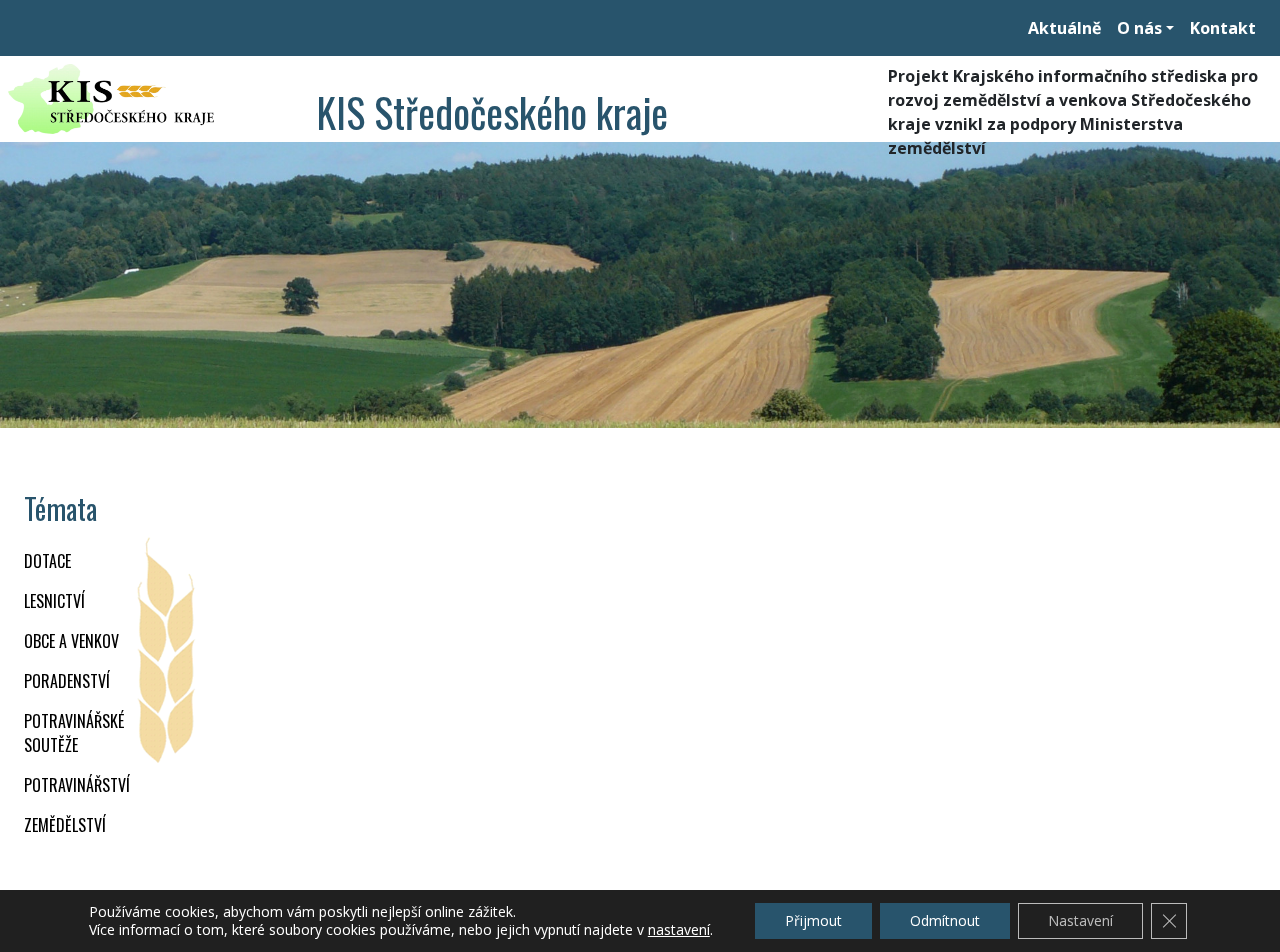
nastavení (679, 930)
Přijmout (813, 920)
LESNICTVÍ (54, 601)
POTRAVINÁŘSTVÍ (77, 785)
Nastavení (1080, 920)
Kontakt (1223, 28)
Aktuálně (1064, 28)
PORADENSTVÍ (67, 681)
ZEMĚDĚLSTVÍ (65, 825)
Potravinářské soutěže (74, 733)
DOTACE (47, 561)
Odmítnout (945, 920)
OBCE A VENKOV (71, 641)
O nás (1139, 28)
